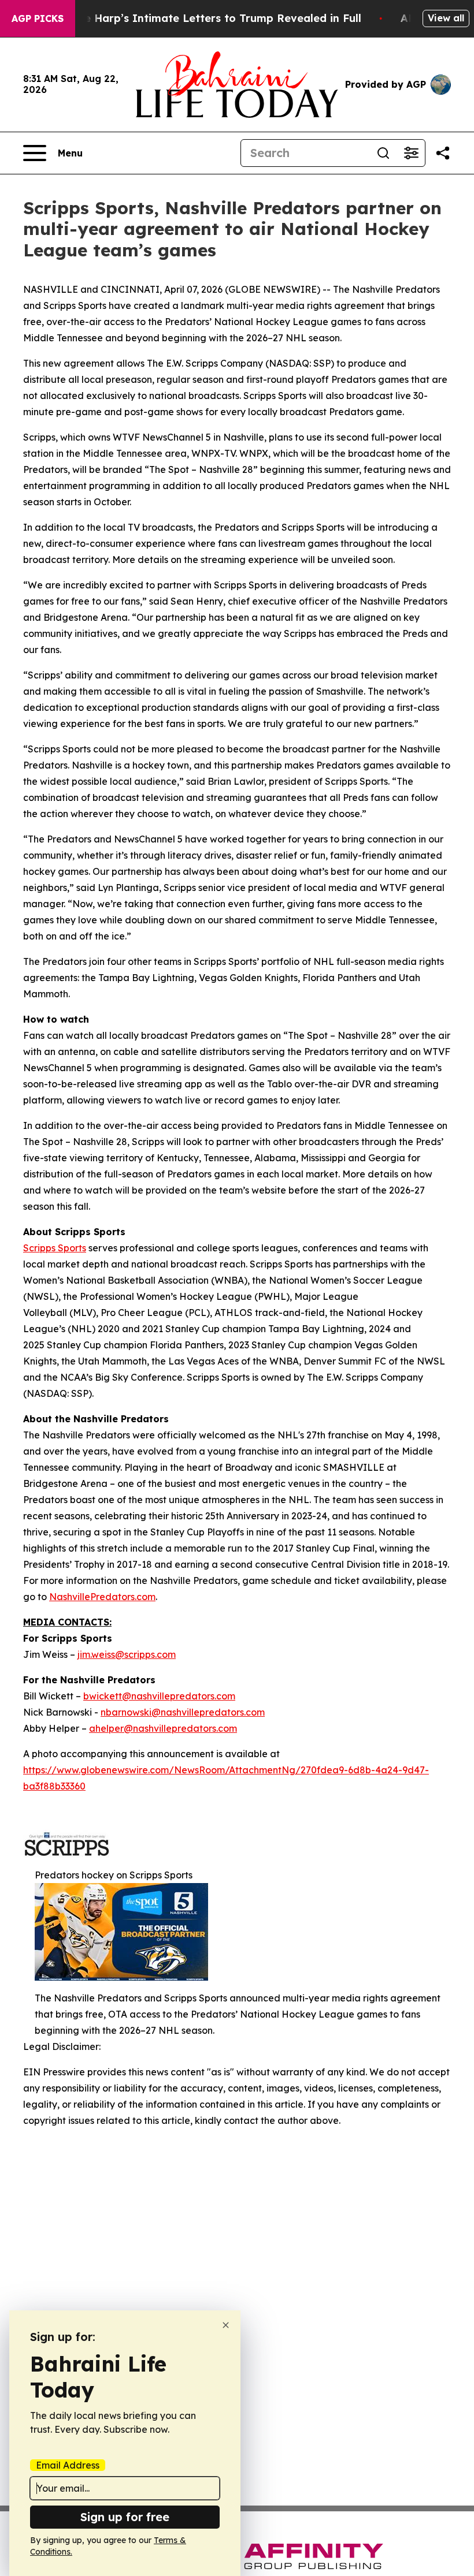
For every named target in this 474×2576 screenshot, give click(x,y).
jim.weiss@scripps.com (127, 1654)
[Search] (383, 153)
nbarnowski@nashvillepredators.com (183, 1712)
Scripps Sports (55, 1248)
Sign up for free (125, 2517)
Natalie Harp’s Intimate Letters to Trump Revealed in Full (206, 18)
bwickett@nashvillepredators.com (159, 1696)
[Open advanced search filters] (411, 153)
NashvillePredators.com (102, 1597)
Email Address (68, 2465)
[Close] (226, 2325)
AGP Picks (38, 18)
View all (446, 18)
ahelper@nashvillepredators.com (163, 1728)
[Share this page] (443, 153)
